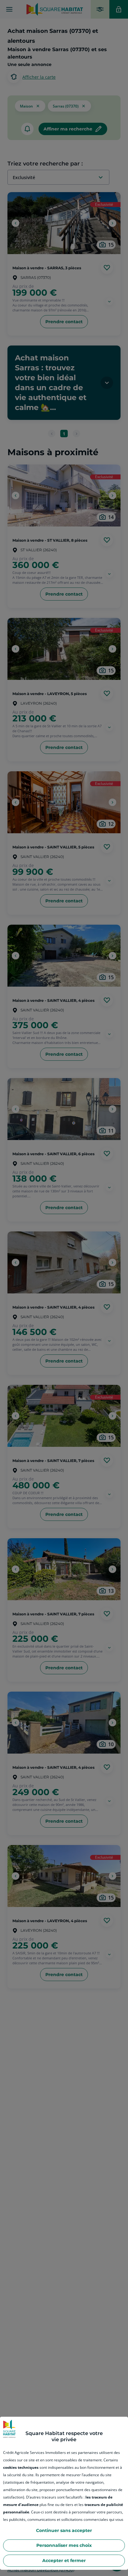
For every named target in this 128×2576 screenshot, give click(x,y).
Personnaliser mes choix (64, 2545)
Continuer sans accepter (64, 2530)
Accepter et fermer (64, 2561)
